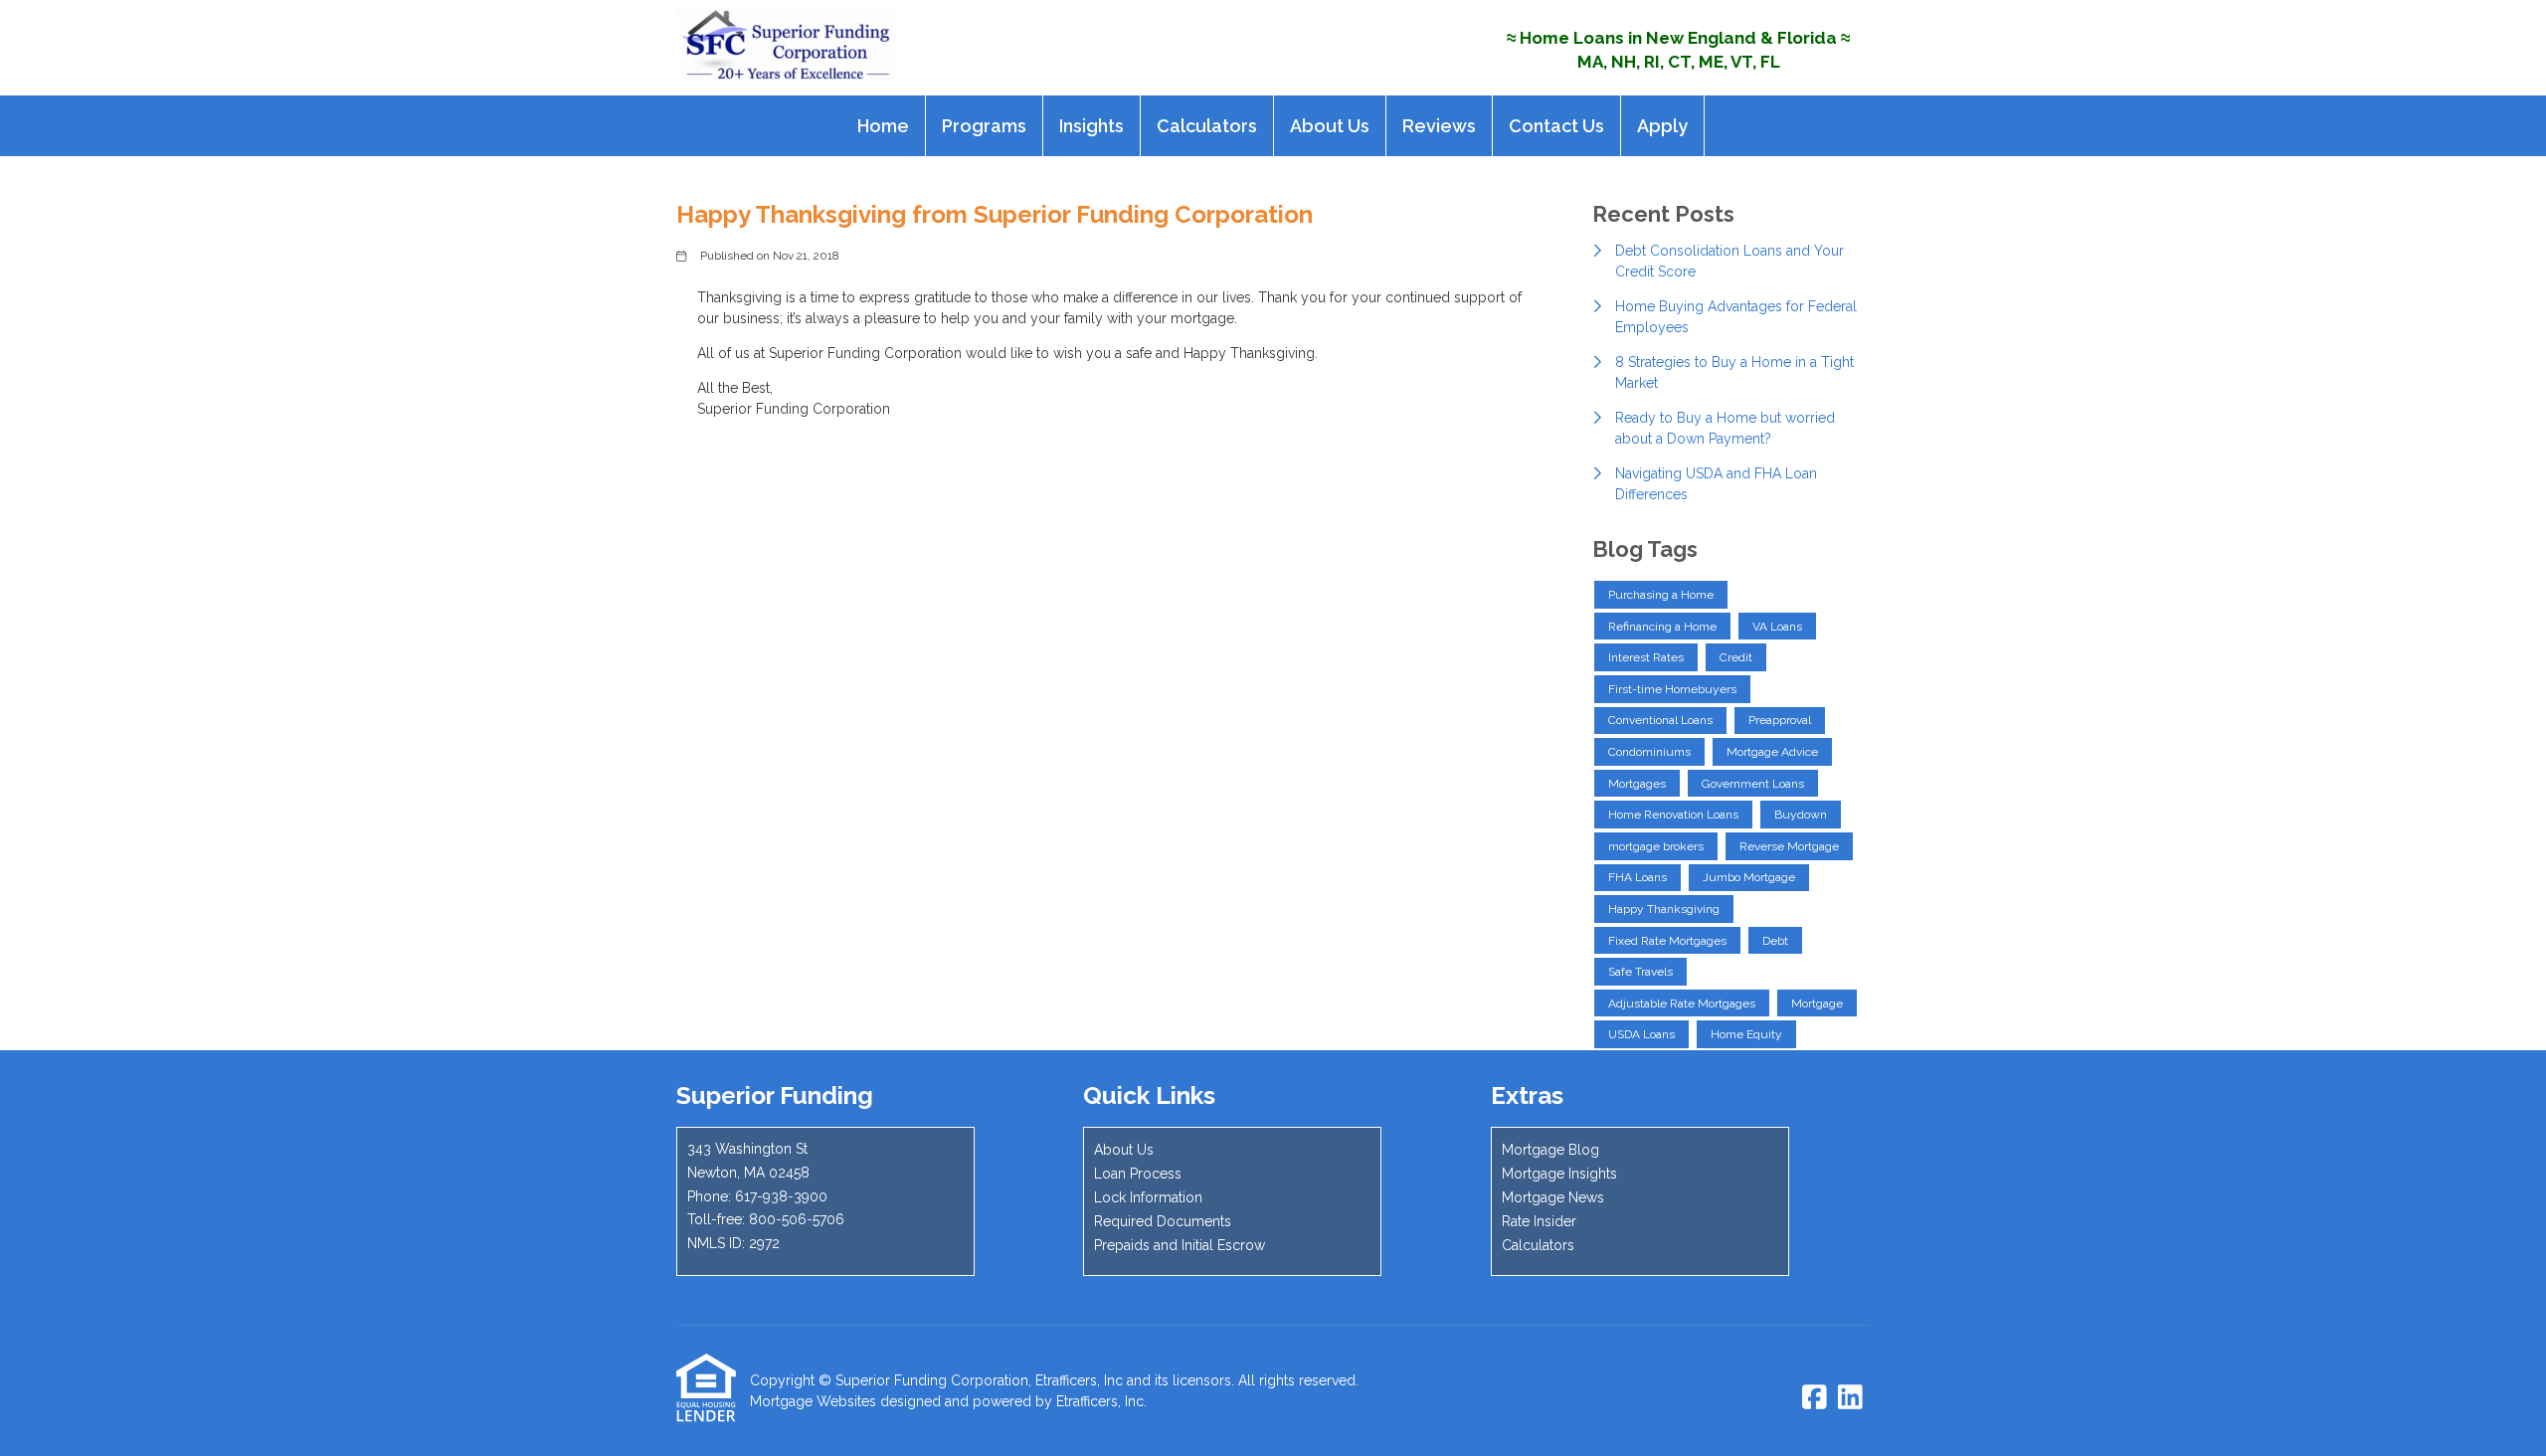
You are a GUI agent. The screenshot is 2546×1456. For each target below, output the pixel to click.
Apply (1662, 126)
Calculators (1207, 126)
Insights (1091, 126)
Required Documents (1163, 1221)
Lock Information (1148, 1197)
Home (883, 126)
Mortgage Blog (1550, 1150)
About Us (1330, 126)
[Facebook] (1815, 1398)
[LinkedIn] (1850, 1398)
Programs (984, 126)
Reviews (1439, 126)
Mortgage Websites (813, 1401)
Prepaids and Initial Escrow (1180, 1245)
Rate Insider (1539, 1221)
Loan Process (1138, 1174)
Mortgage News (1553, 1197)
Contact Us (1556, 126)
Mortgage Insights (1559, 1174)
